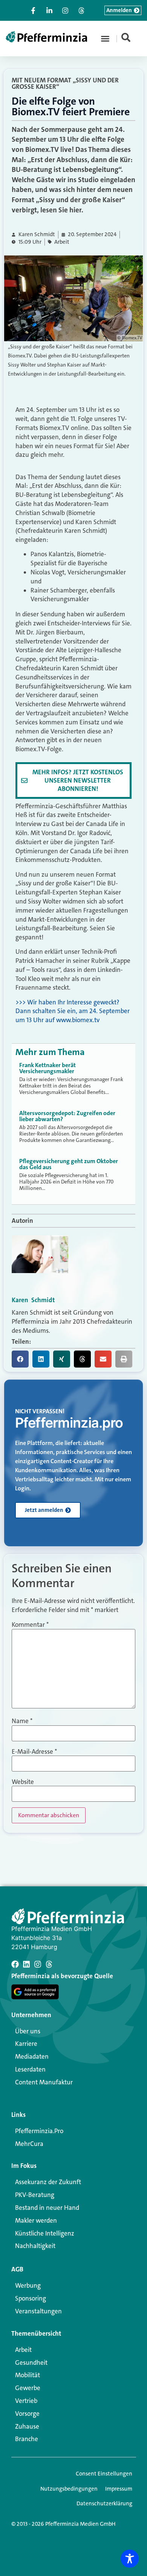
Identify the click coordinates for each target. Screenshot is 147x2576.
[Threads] (49, 1964)
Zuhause (27, 2426)
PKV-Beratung (35, 2195)
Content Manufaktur (44, 2082)
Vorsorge (27, 2414)
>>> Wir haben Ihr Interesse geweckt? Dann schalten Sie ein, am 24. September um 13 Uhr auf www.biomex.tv (73, 1011)
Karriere (26, 2044)
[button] (105, 39)
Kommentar (30, 1625)
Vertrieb (26, 2401)
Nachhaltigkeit (35, 2246)
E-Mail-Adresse (34, 1752)
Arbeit (62, 242)
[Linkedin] (26, 1964)
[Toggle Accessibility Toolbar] (130, 2559)
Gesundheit (31, 2362)
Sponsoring (31, 2298)
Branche (27, 2439)
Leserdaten (30, 2069)
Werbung (28, 2285)
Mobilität (28, 2375)
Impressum (119, 2489)
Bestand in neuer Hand (47, 2208)
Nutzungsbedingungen (69, 2489)
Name (22, 1721)
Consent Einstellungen (104, 2474)
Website (23, 1782)
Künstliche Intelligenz (45, 2233)
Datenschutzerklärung (104, 2503)
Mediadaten (32, 2056)
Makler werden (36, 2220)
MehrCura (29, 2144)
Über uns (28, 2031)
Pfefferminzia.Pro (39, 2131)
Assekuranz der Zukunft (48, 2182)
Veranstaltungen (38, 2311)
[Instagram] (38, 1964)
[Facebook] (15, 1964)
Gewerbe (28, 2388)
